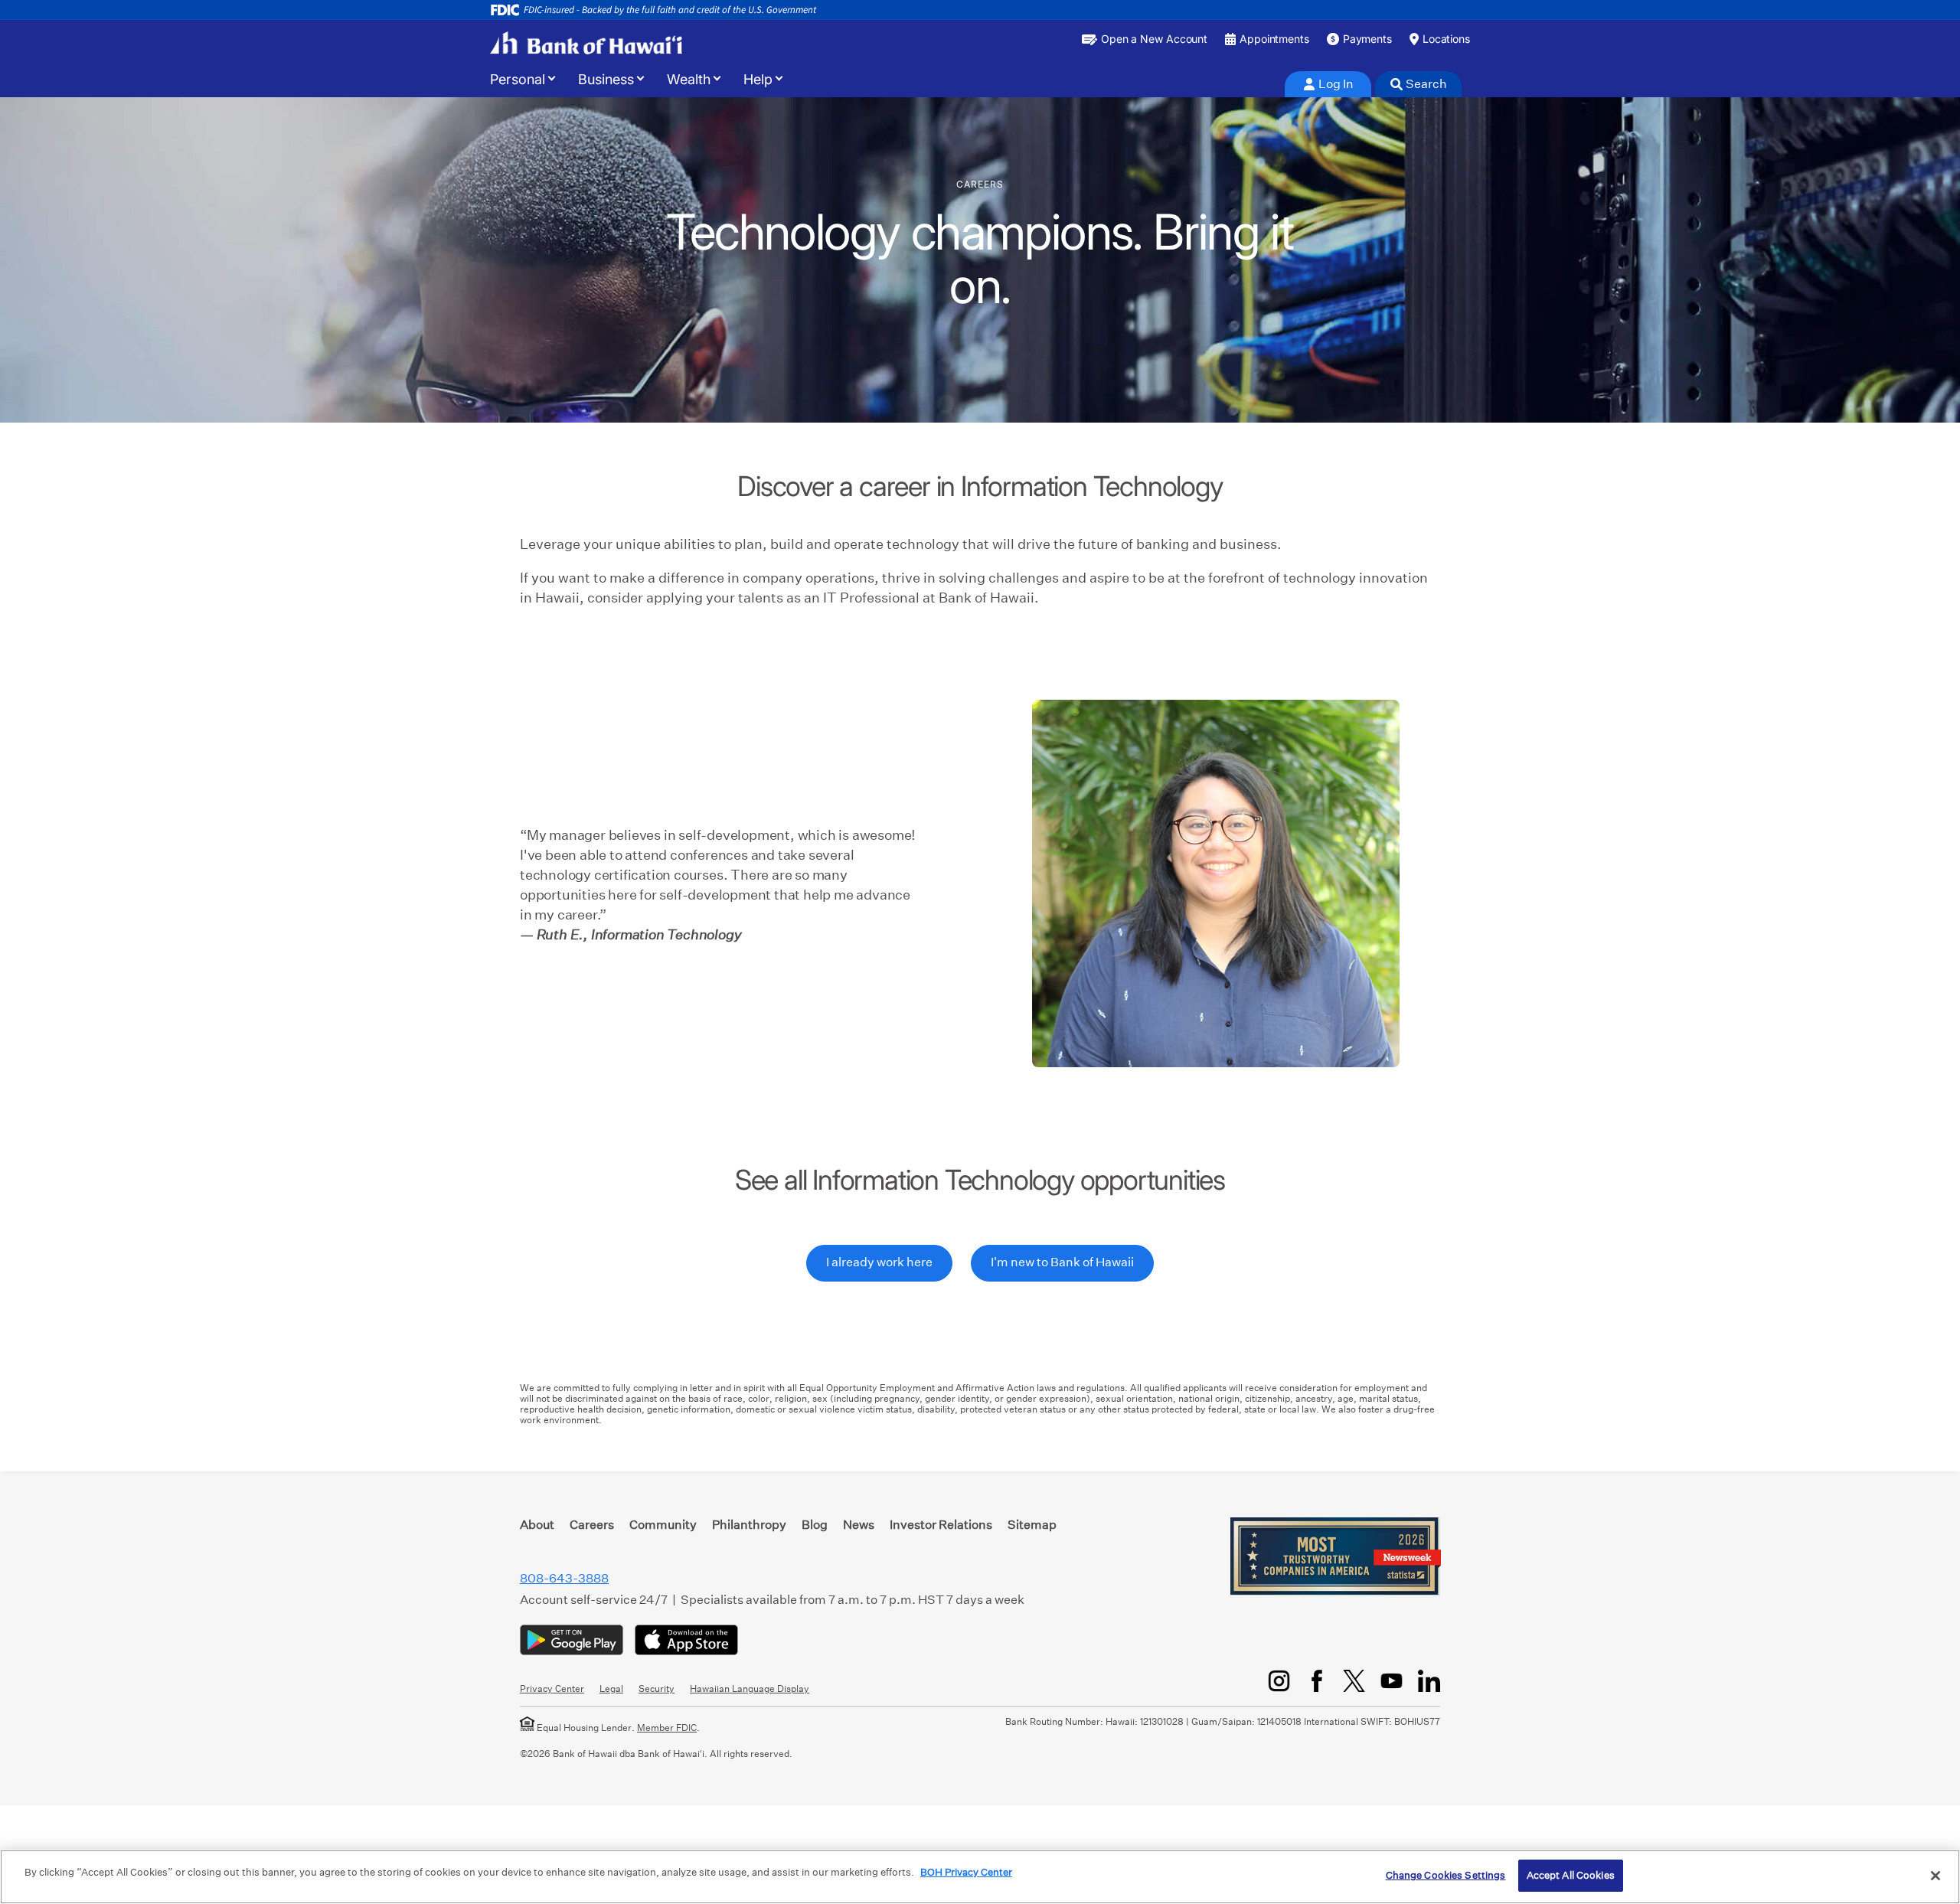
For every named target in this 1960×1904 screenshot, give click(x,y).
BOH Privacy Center (966, 1872)
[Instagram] (1279, 1681)
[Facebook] (1316, 1681)
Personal (518, 80)
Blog (815, 1525)
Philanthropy (749, 1525)
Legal (611, 1688)
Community (663, 1525)
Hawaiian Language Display (750, 1688)
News (859, 1525)
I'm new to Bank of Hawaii (1062, 1262)
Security (657, 1688)
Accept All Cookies (1571, 1875)
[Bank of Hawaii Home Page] (586, 43)
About (537, 1525)
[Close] (1935, 1876)
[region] (980, 1877)
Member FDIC (667, 1728)
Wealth (689, 80)
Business (606, 80)
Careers (592, 1525)
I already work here (879, 1262)
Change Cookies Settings (1446, 1875)
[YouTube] (1392, 1681)
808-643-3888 (564, 1578)
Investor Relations (941, 1525)
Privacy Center (552, 1688)
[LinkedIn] (1429, 1681)
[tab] (1328, 84)
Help (758, 80)
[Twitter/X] (1354, 1681)
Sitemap (1032, 1525)
